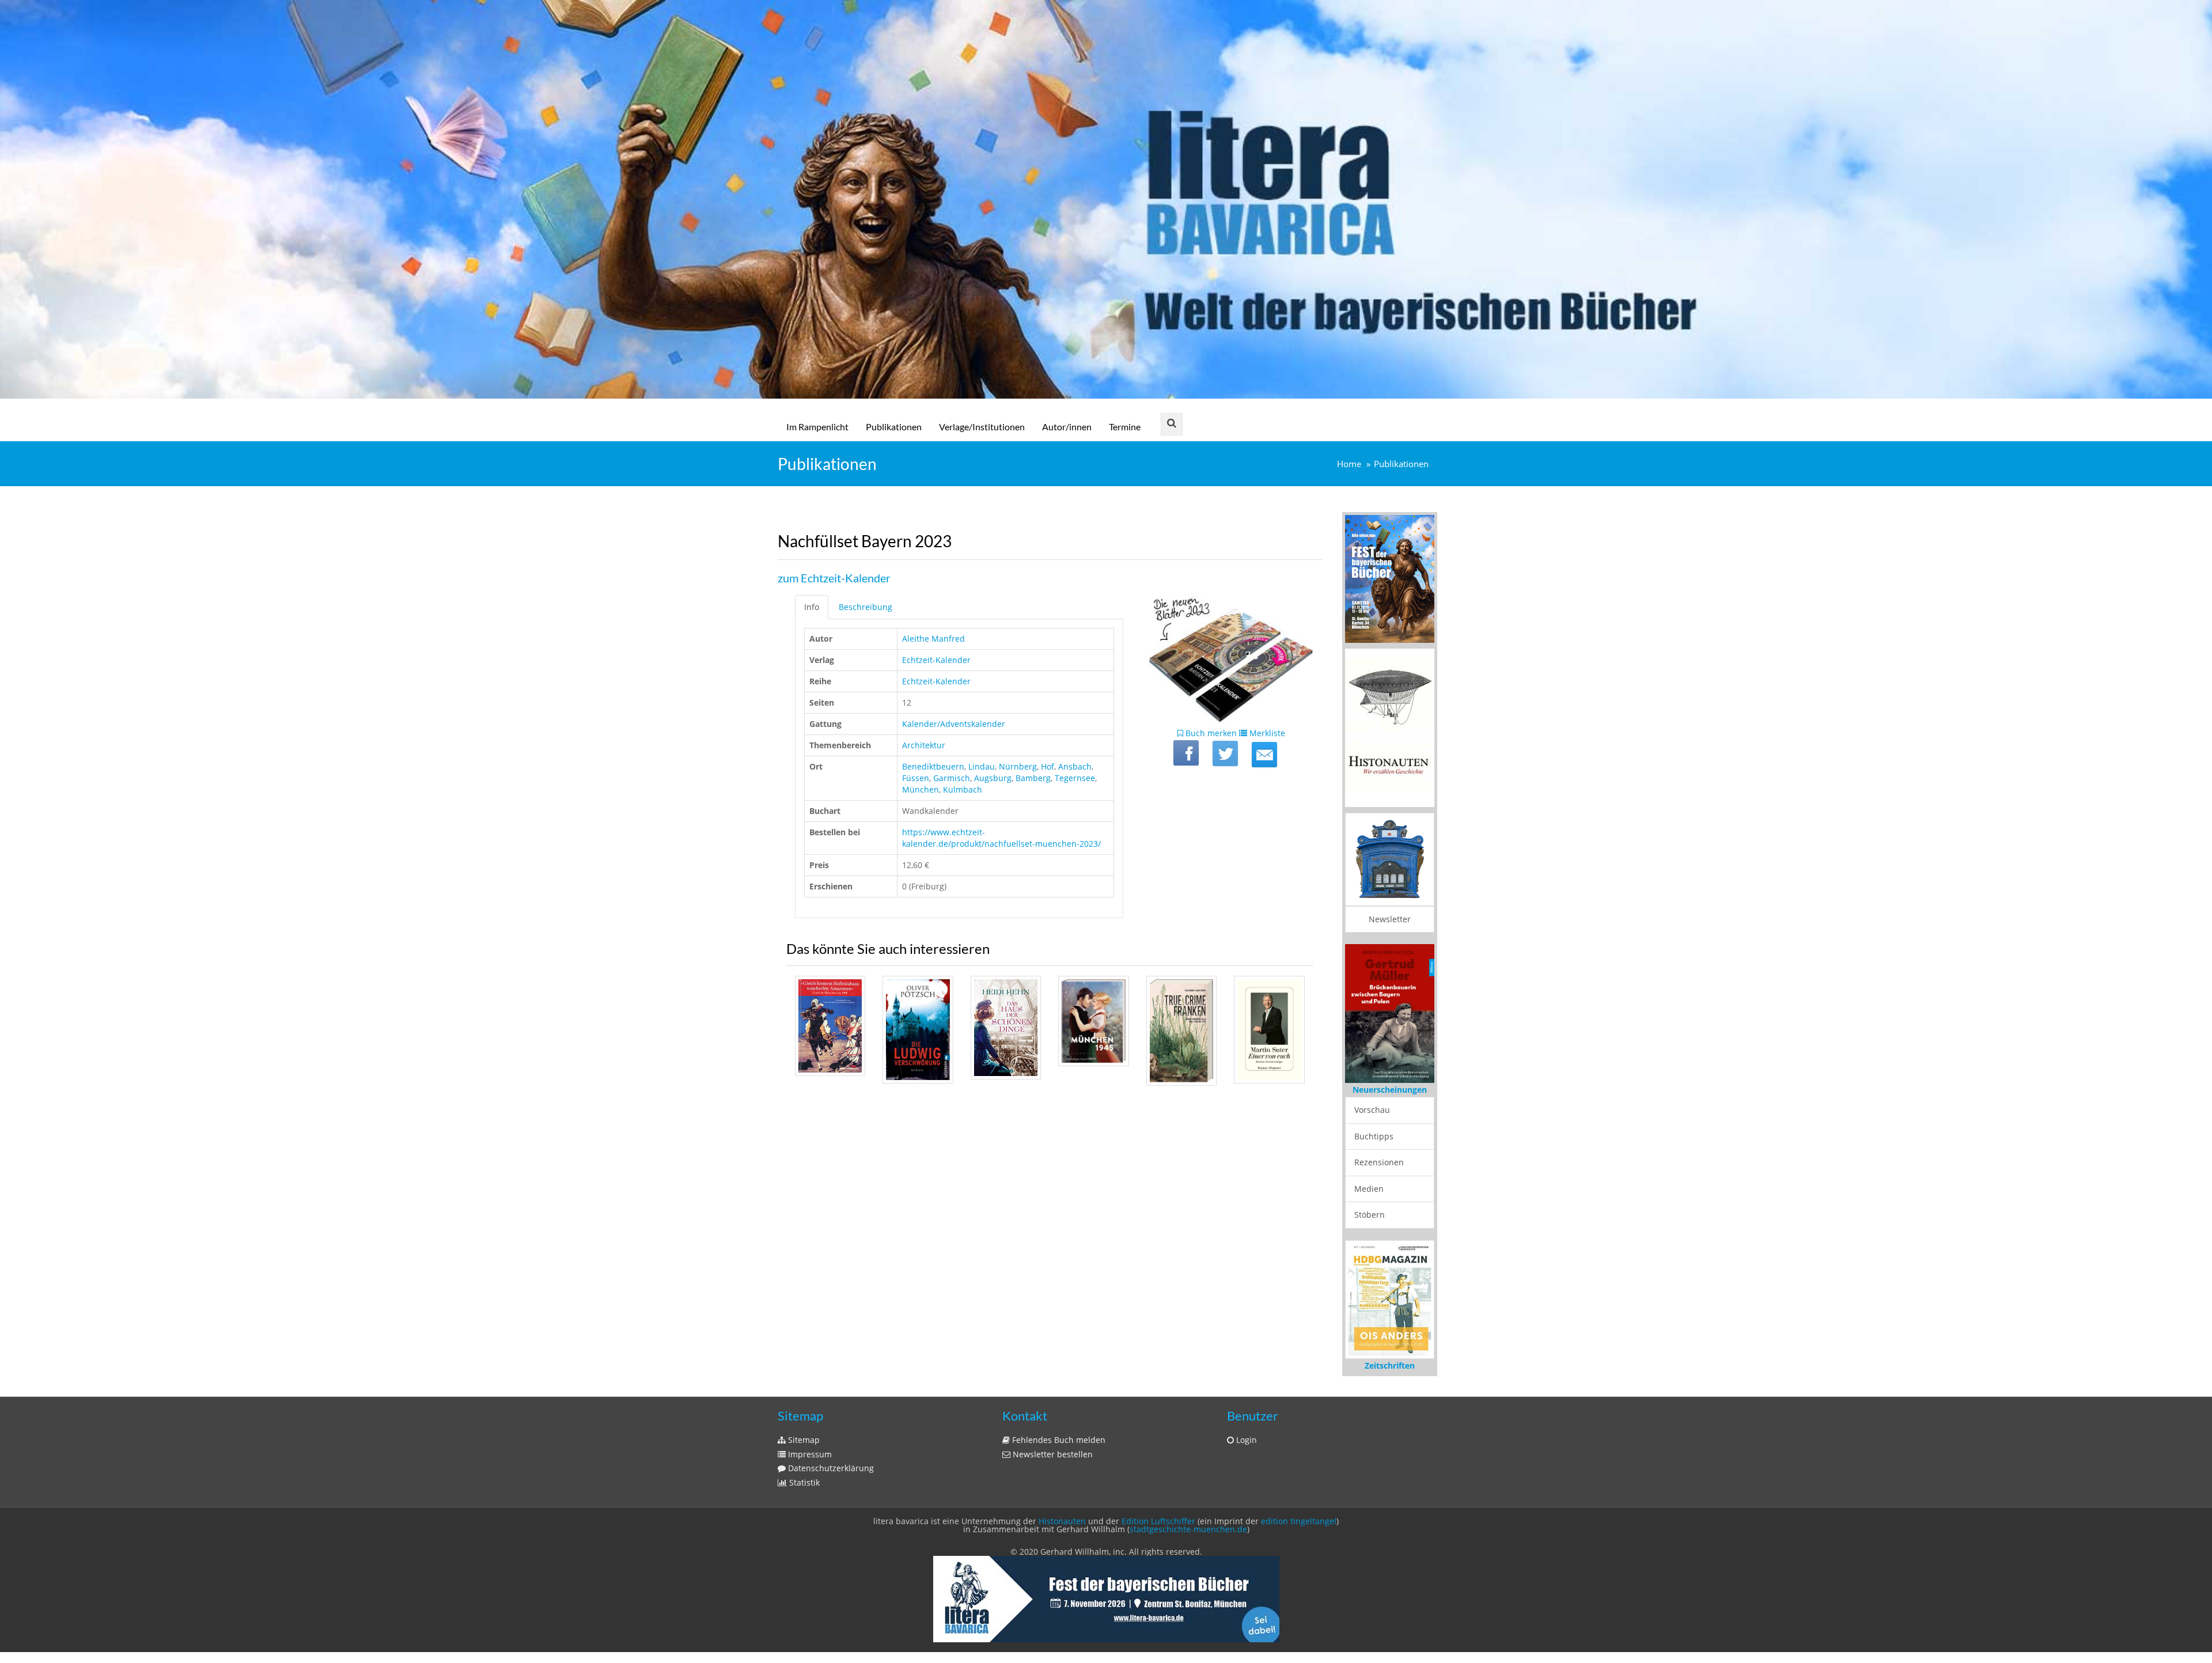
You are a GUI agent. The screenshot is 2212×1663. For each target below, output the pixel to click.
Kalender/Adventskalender (954, 724)
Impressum (809, 1454)
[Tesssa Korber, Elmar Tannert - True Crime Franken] (1181, 1031)
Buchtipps (1374, 1136)
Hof (1048, 766)
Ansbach (1075, 766)
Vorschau (1372, 1110)
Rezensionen (1379, 1162)
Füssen (916, 778)
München (921, 789)
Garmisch (952, 778)
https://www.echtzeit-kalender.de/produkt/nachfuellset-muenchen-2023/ (1001, 838)
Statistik (803, 1482)
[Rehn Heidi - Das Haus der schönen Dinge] (1006, 1028)
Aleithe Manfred (933, 639)
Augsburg (993, 778)
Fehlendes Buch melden (1058, 1440)
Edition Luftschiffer (1158, 1521)
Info (812, 607)
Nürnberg (1018, 766)
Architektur (924, 745)
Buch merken (1210, 733)
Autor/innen (1067, 427)
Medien (1369, 1189)
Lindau (982, 766)
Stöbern (1370, 1215)
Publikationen (894, 427)
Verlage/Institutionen (982, 427)
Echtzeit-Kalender (936, 660)
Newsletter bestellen (1052, 1454)
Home (1349, 464)
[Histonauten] (1390, 578)
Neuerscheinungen (1390, 1090)
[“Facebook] (1186, 753)
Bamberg (1033, 778)
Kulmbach (963, 789)
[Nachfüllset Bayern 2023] (1264, 755)
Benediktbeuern (933, 766)
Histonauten (1062, 1521)
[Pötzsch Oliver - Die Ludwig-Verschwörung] (918, 1030)
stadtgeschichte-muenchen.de (1188, 1529)
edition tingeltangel (1299, 1521)
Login (1245, 1440)
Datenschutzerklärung (830, 1468)
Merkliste (1266, 733)
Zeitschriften (1390, 1365)
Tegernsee (1075, 778)
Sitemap (803, 1440)
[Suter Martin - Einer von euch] (1269, 1030)
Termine (1125, 427)
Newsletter (1390, 919)
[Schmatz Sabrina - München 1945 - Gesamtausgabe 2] (1093, 1021)
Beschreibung (866, 607)
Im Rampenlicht (817, 427)
